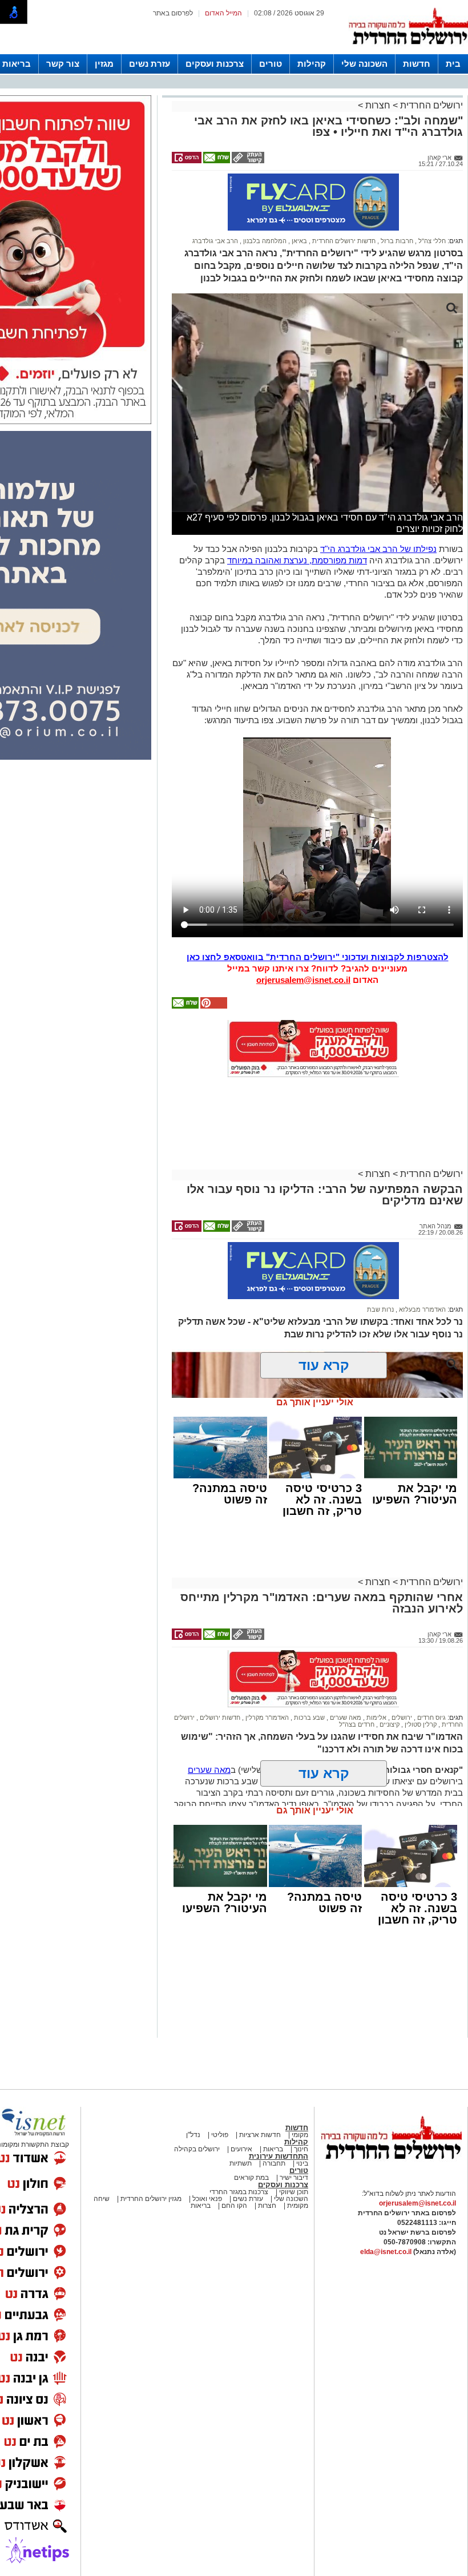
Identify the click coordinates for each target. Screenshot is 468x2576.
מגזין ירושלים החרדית (151, 2199)
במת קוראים (251, 2178)
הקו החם (233, 2206)
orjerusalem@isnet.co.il (303, 980)
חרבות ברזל (396, 241)
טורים (271, 64)
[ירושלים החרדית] (391, 2168)
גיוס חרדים (431, 1718)
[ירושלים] (408, 52)
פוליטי (220, 2135)
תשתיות (241, 2163)
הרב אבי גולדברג (215, 241)
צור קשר (63, 64)
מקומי (300, 2135)
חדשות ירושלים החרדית (343, 241)
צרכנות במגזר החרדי (239, 2192)
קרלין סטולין (420, 1724)
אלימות (376, 1718)
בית (453, 64)
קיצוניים (389, 1724)
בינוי (302, 2163)
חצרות (378, 105)
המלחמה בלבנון (264, 241)
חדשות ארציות (259, 2135)
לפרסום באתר (173, 13)
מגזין (104, 64)
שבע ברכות (308, 1718)
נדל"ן (193, 2135)
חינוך (301, 2149)
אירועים (241, 2149)
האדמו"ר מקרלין (266, 1718)
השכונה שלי (364, 64)
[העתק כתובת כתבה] (247, 161)
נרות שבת (380, 1309)
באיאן (298, 241)
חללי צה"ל (431, 241)
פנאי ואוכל (207, 2199)
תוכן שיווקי (293, 2192)
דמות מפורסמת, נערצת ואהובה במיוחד (297, 560)
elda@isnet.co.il (386, 2252)
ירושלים (401, 1718)
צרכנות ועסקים (215, 64)
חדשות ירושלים (219, 1718)
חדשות (417, 64)
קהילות (312, 64)
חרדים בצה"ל (357, 1724)
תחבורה (274, 2163)
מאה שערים (345, 1718)
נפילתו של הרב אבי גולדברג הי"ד (378, 549)
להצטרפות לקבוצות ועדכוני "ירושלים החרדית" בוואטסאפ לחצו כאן (318, 957)
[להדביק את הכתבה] (213, 1006)
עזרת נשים (150, 64)
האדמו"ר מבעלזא (421, 1309)
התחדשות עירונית (279, 2156)
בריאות (17, 64)
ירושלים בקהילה (197, 2149)
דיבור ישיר (294, 2178)
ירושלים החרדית (430, 105)
